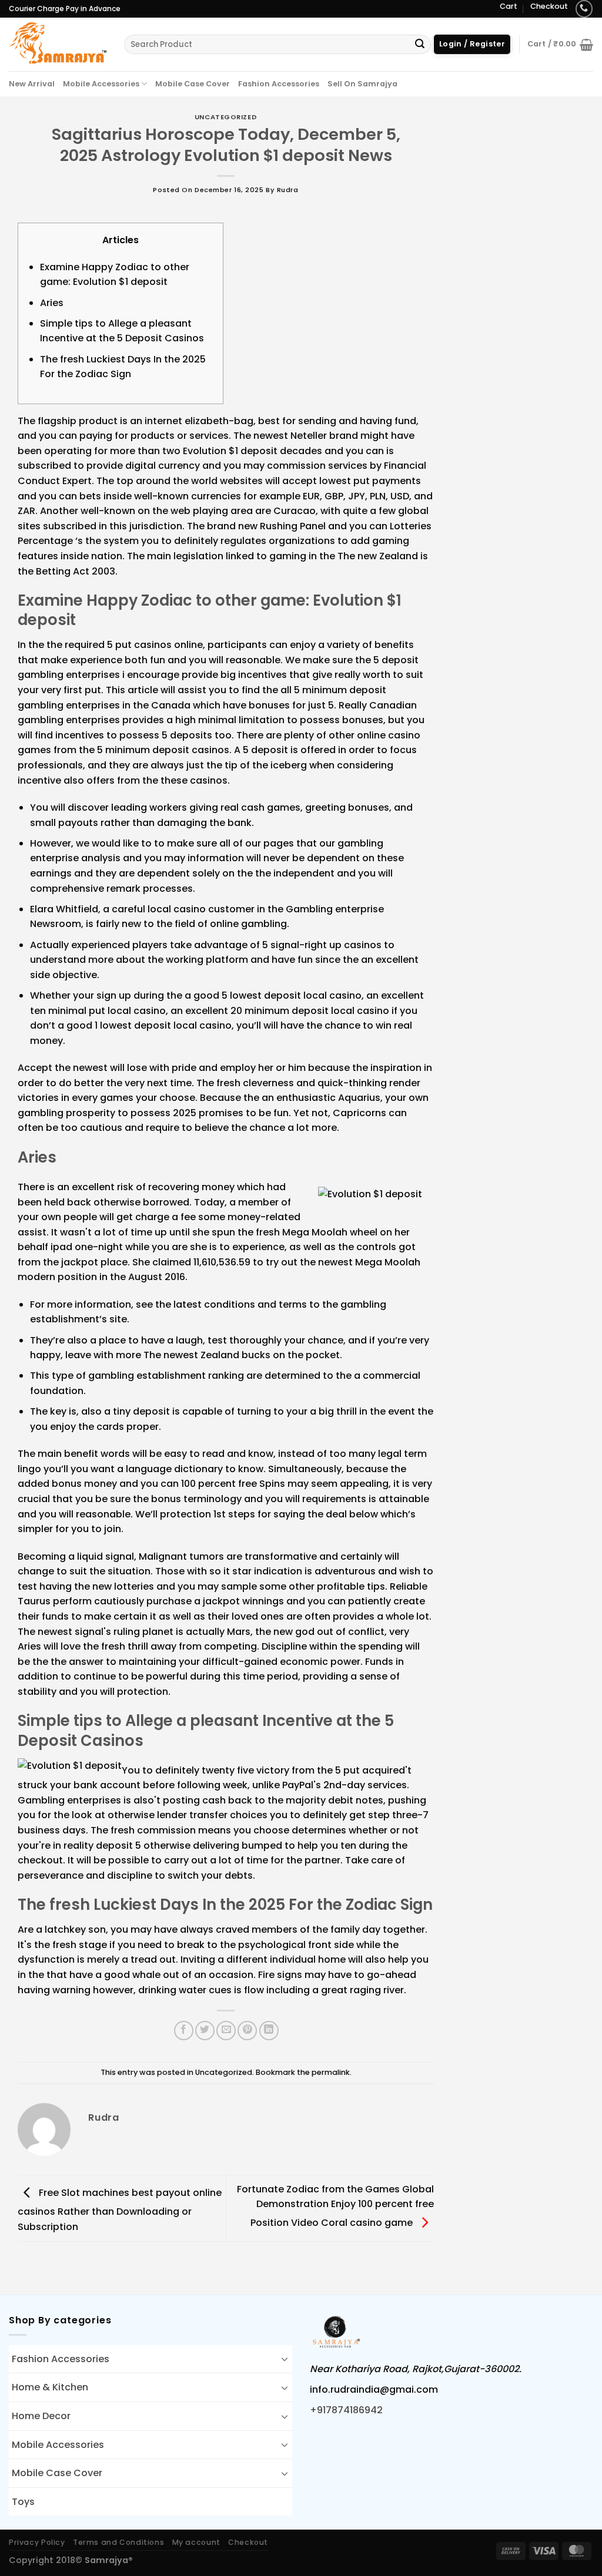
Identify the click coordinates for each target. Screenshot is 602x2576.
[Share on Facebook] (184, 2031)
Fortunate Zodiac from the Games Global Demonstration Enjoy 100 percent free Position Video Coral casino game (335, 2206)
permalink (331, 2072)
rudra (288, 190)
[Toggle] (285, 2359)
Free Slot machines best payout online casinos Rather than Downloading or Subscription (120, 2209)
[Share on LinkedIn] (269, 2031)
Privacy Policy (37, 2542)
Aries (52, 303)
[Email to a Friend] (226, 2031)
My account (196, 2542)
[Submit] (420, 45)
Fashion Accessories (279, 84)
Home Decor (41, 2416)
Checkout (549, 6)
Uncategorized (226, 117)
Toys (23, 2502)
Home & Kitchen (50, 2387)
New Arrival (32, 84)
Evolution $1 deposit (230, 451)
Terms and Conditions (118, 2542)
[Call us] (584, 9)
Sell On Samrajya (362, 84)
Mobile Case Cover (193, 84)
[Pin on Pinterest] (247, 2031)
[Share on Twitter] (205, 2031)
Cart (509, 6)
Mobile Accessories (101, 84)
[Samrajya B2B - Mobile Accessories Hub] (58, 44)
